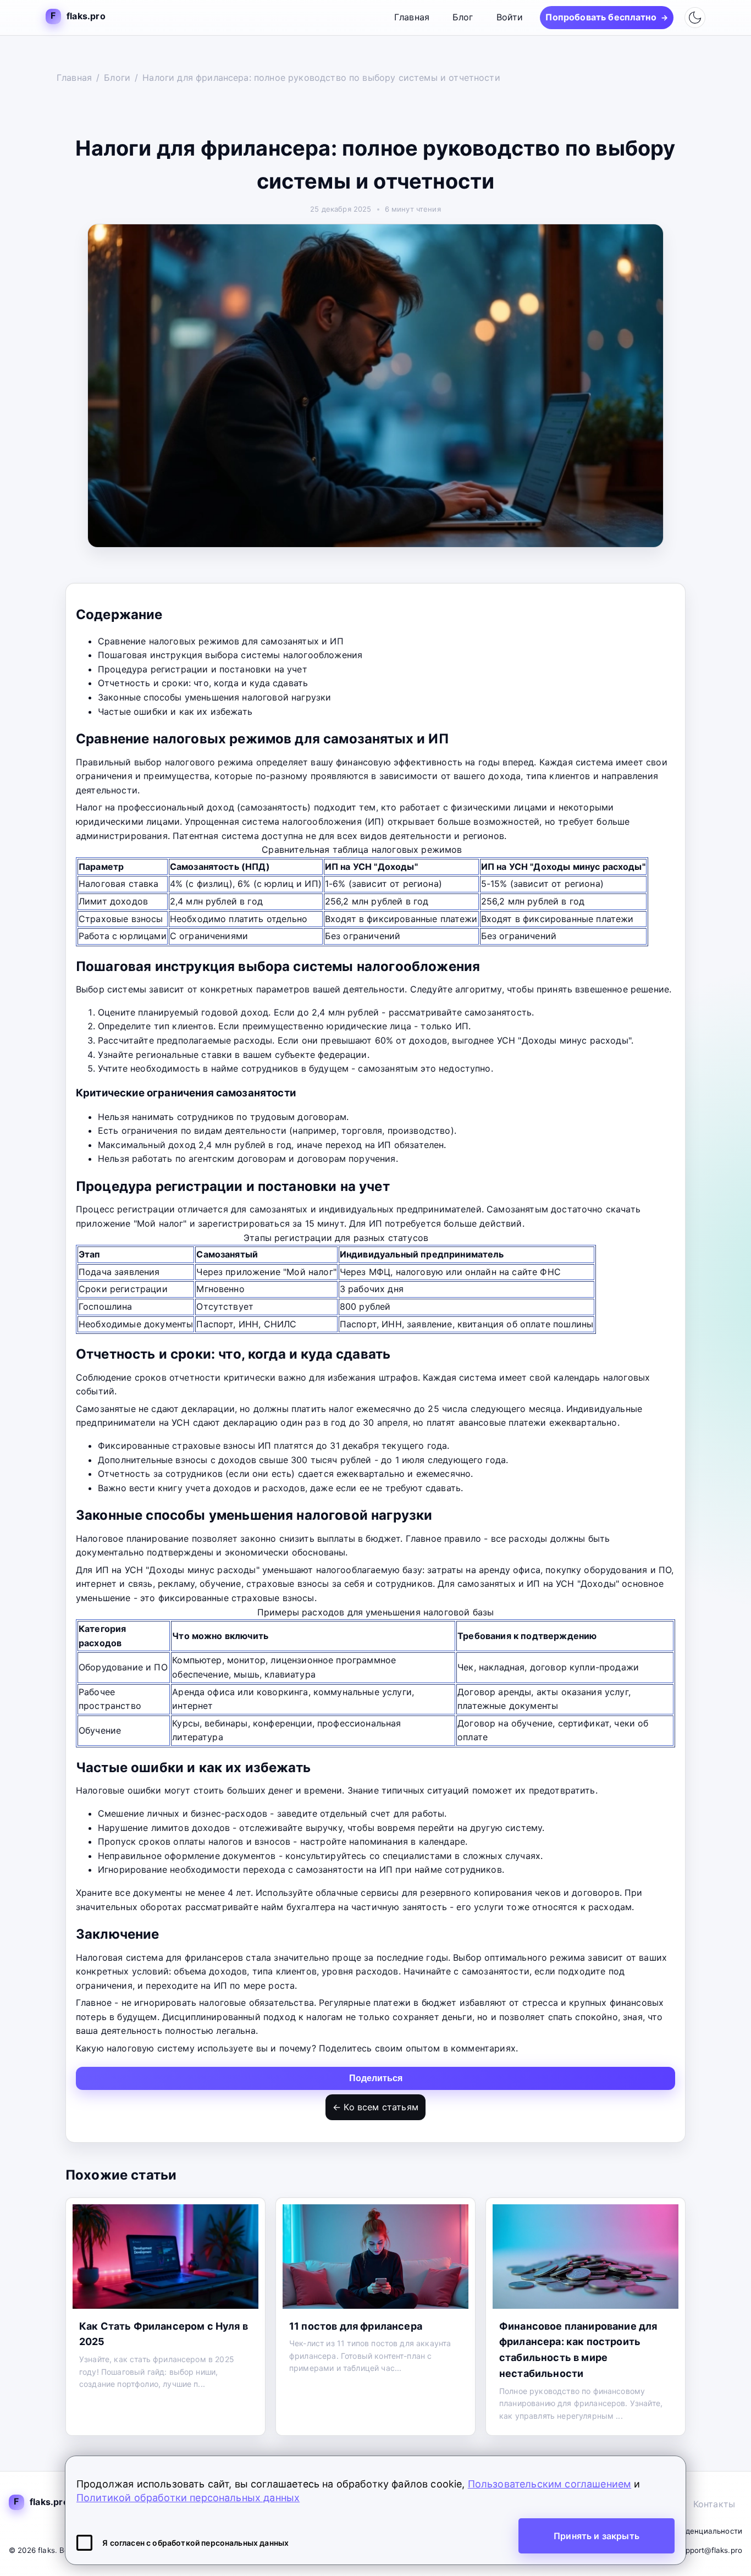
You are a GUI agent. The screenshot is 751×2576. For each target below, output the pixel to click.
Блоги (117, 78)
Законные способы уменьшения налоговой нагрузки (214, 697)
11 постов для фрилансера (356, 2326)
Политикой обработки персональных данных (188, 2498)
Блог (463, 17)
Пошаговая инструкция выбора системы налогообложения (230, 655)
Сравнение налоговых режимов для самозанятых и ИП (221, 641)
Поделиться (376, 2078)
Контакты (714, 2504)
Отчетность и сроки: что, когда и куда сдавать (203, 683)
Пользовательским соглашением (550, 2484)
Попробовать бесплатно (607, 17)
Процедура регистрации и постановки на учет (203, 669)
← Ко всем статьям (375, 2107)
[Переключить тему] (695, 18)
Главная (412, 17)
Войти (510, 17)
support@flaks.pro (709, 2550)
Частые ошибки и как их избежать (175, 711)
